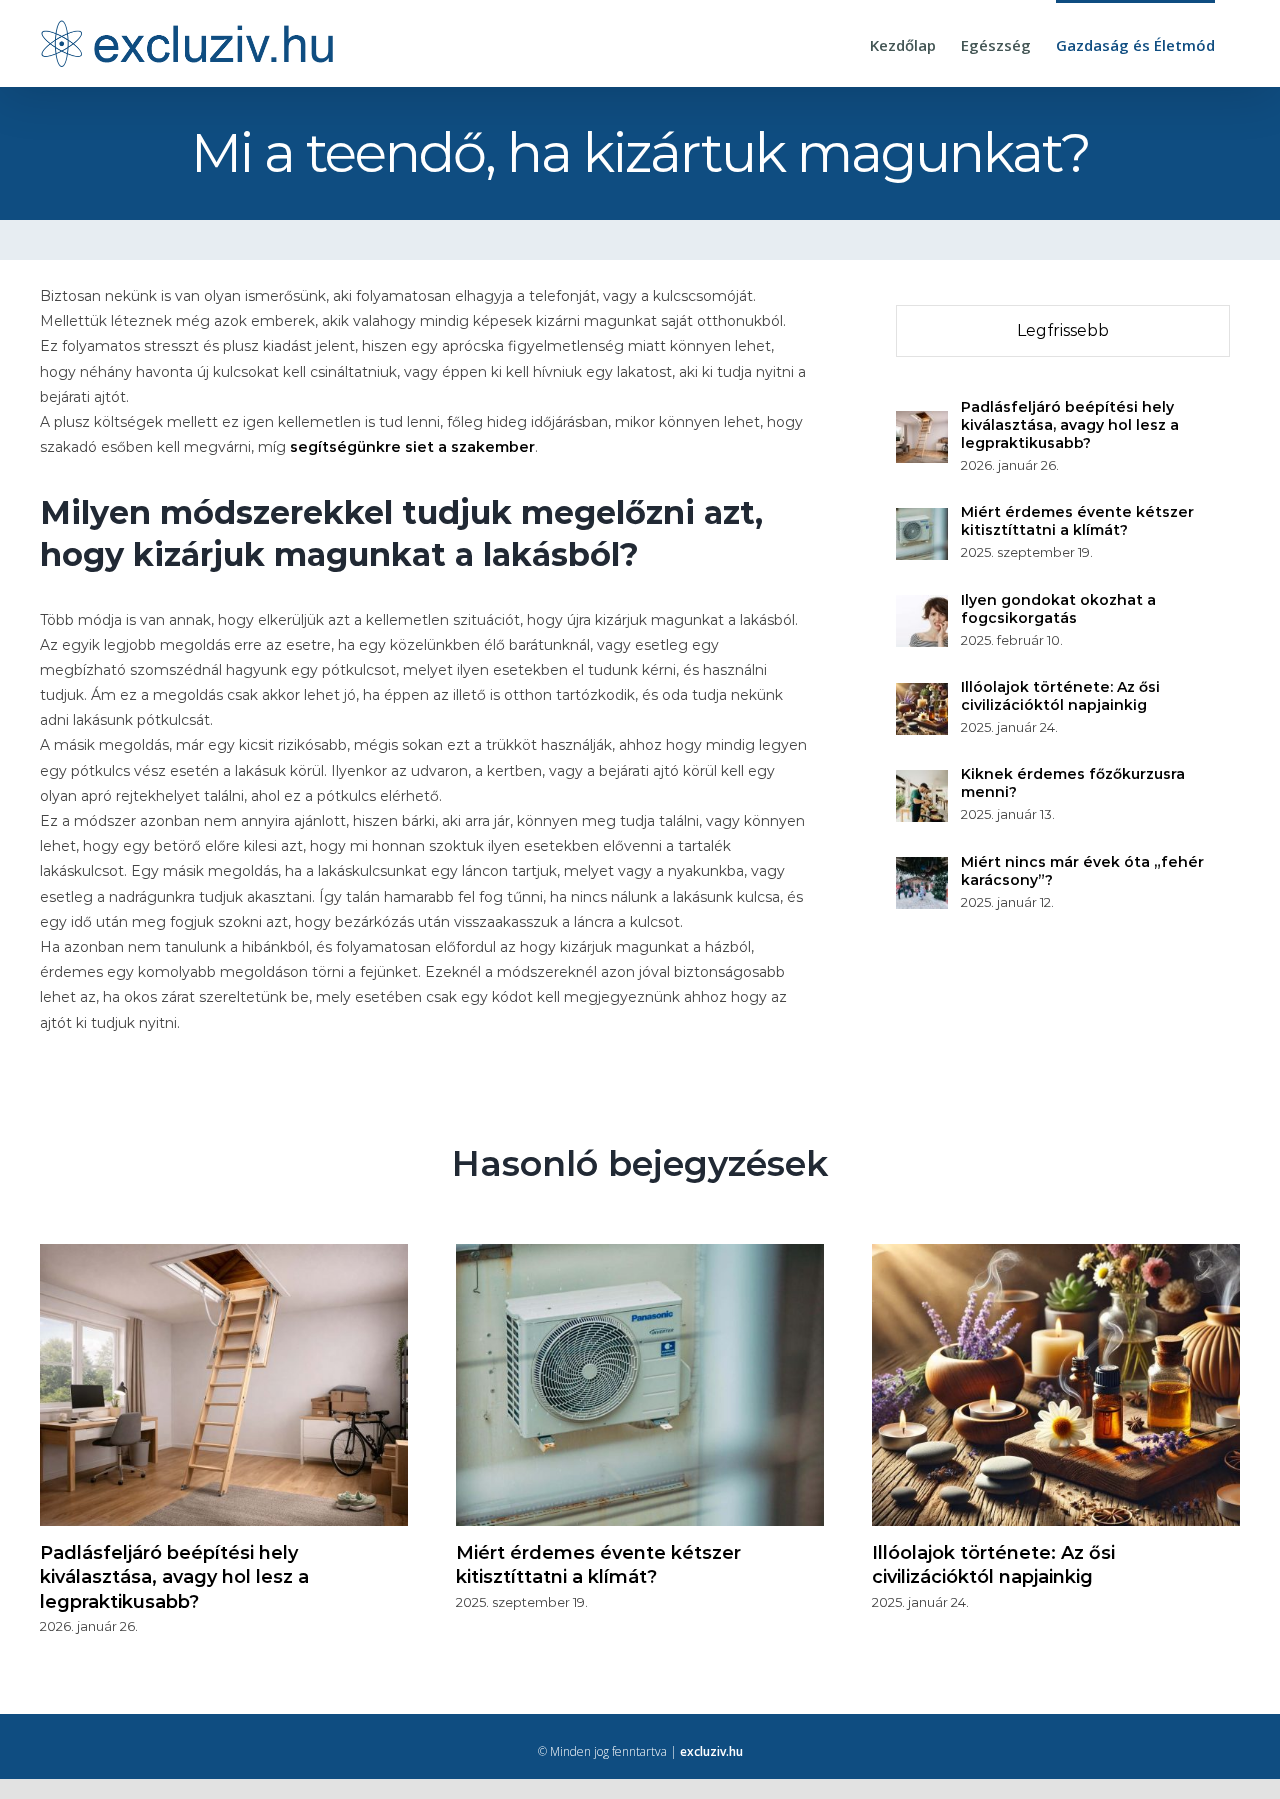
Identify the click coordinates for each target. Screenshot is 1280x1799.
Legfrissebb (1063, 330)
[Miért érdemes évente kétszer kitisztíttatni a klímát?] (922, 520)
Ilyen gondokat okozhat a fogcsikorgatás (1058, 609)
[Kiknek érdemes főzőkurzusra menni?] (922, 782)
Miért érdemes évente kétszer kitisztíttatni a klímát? (1077, 521)
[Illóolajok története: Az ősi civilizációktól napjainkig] (922, 695)
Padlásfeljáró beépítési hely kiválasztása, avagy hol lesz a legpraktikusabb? (1070, 425)
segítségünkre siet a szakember (412, 447)
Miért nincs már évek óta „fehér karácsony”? (1082, 871)
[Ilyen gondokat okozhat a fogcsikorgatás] (922, 607)
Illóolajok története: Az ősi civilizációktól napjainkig (1060, 696)
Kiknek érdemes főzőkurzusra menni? (1073, 783)
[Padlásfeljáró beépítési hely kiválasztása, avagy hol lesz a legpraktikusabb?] (922, 423)
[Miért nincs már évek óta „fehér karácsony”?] (922, 869)
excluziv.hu (711, 1751)
